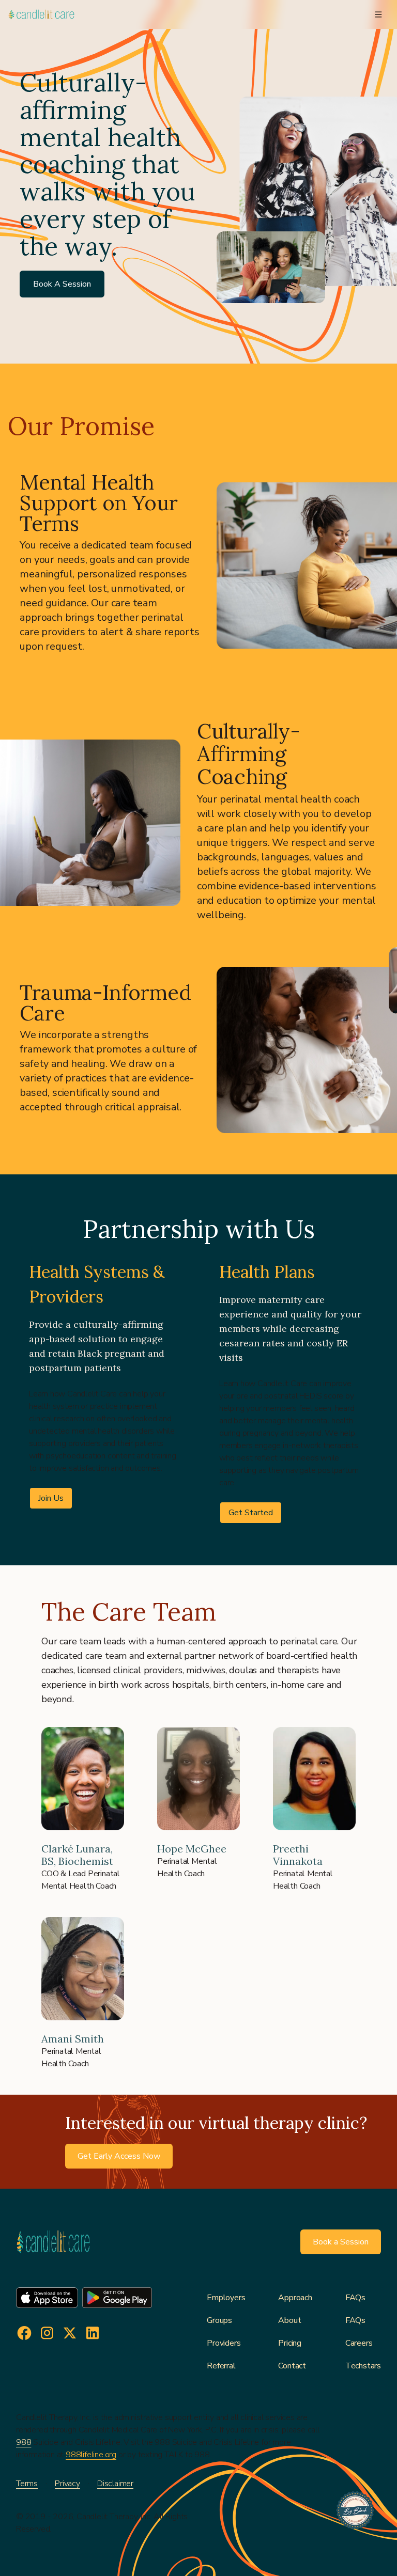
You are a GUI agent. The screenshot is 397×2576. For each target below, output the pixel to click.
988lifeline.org (91, 2455)
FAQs (355, 2298)
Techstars (363, 2366)
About (289, 2320)
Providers (224, 2343)
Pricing (290, 2343)
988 (24, 2442)
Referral (221, 2366)
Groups (219, 2320)
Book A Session (62, 284)
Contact (292, 2366)
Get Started (251, 1513)
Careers (359, 2343)
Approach (295, 2298)
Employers (226, 2298)
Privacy (67, 2484)
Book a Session (341, 2242)
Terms (27, 2484)
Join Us (51, 1498)
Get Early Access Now (119, 2156)
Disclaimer (115, 2484)
